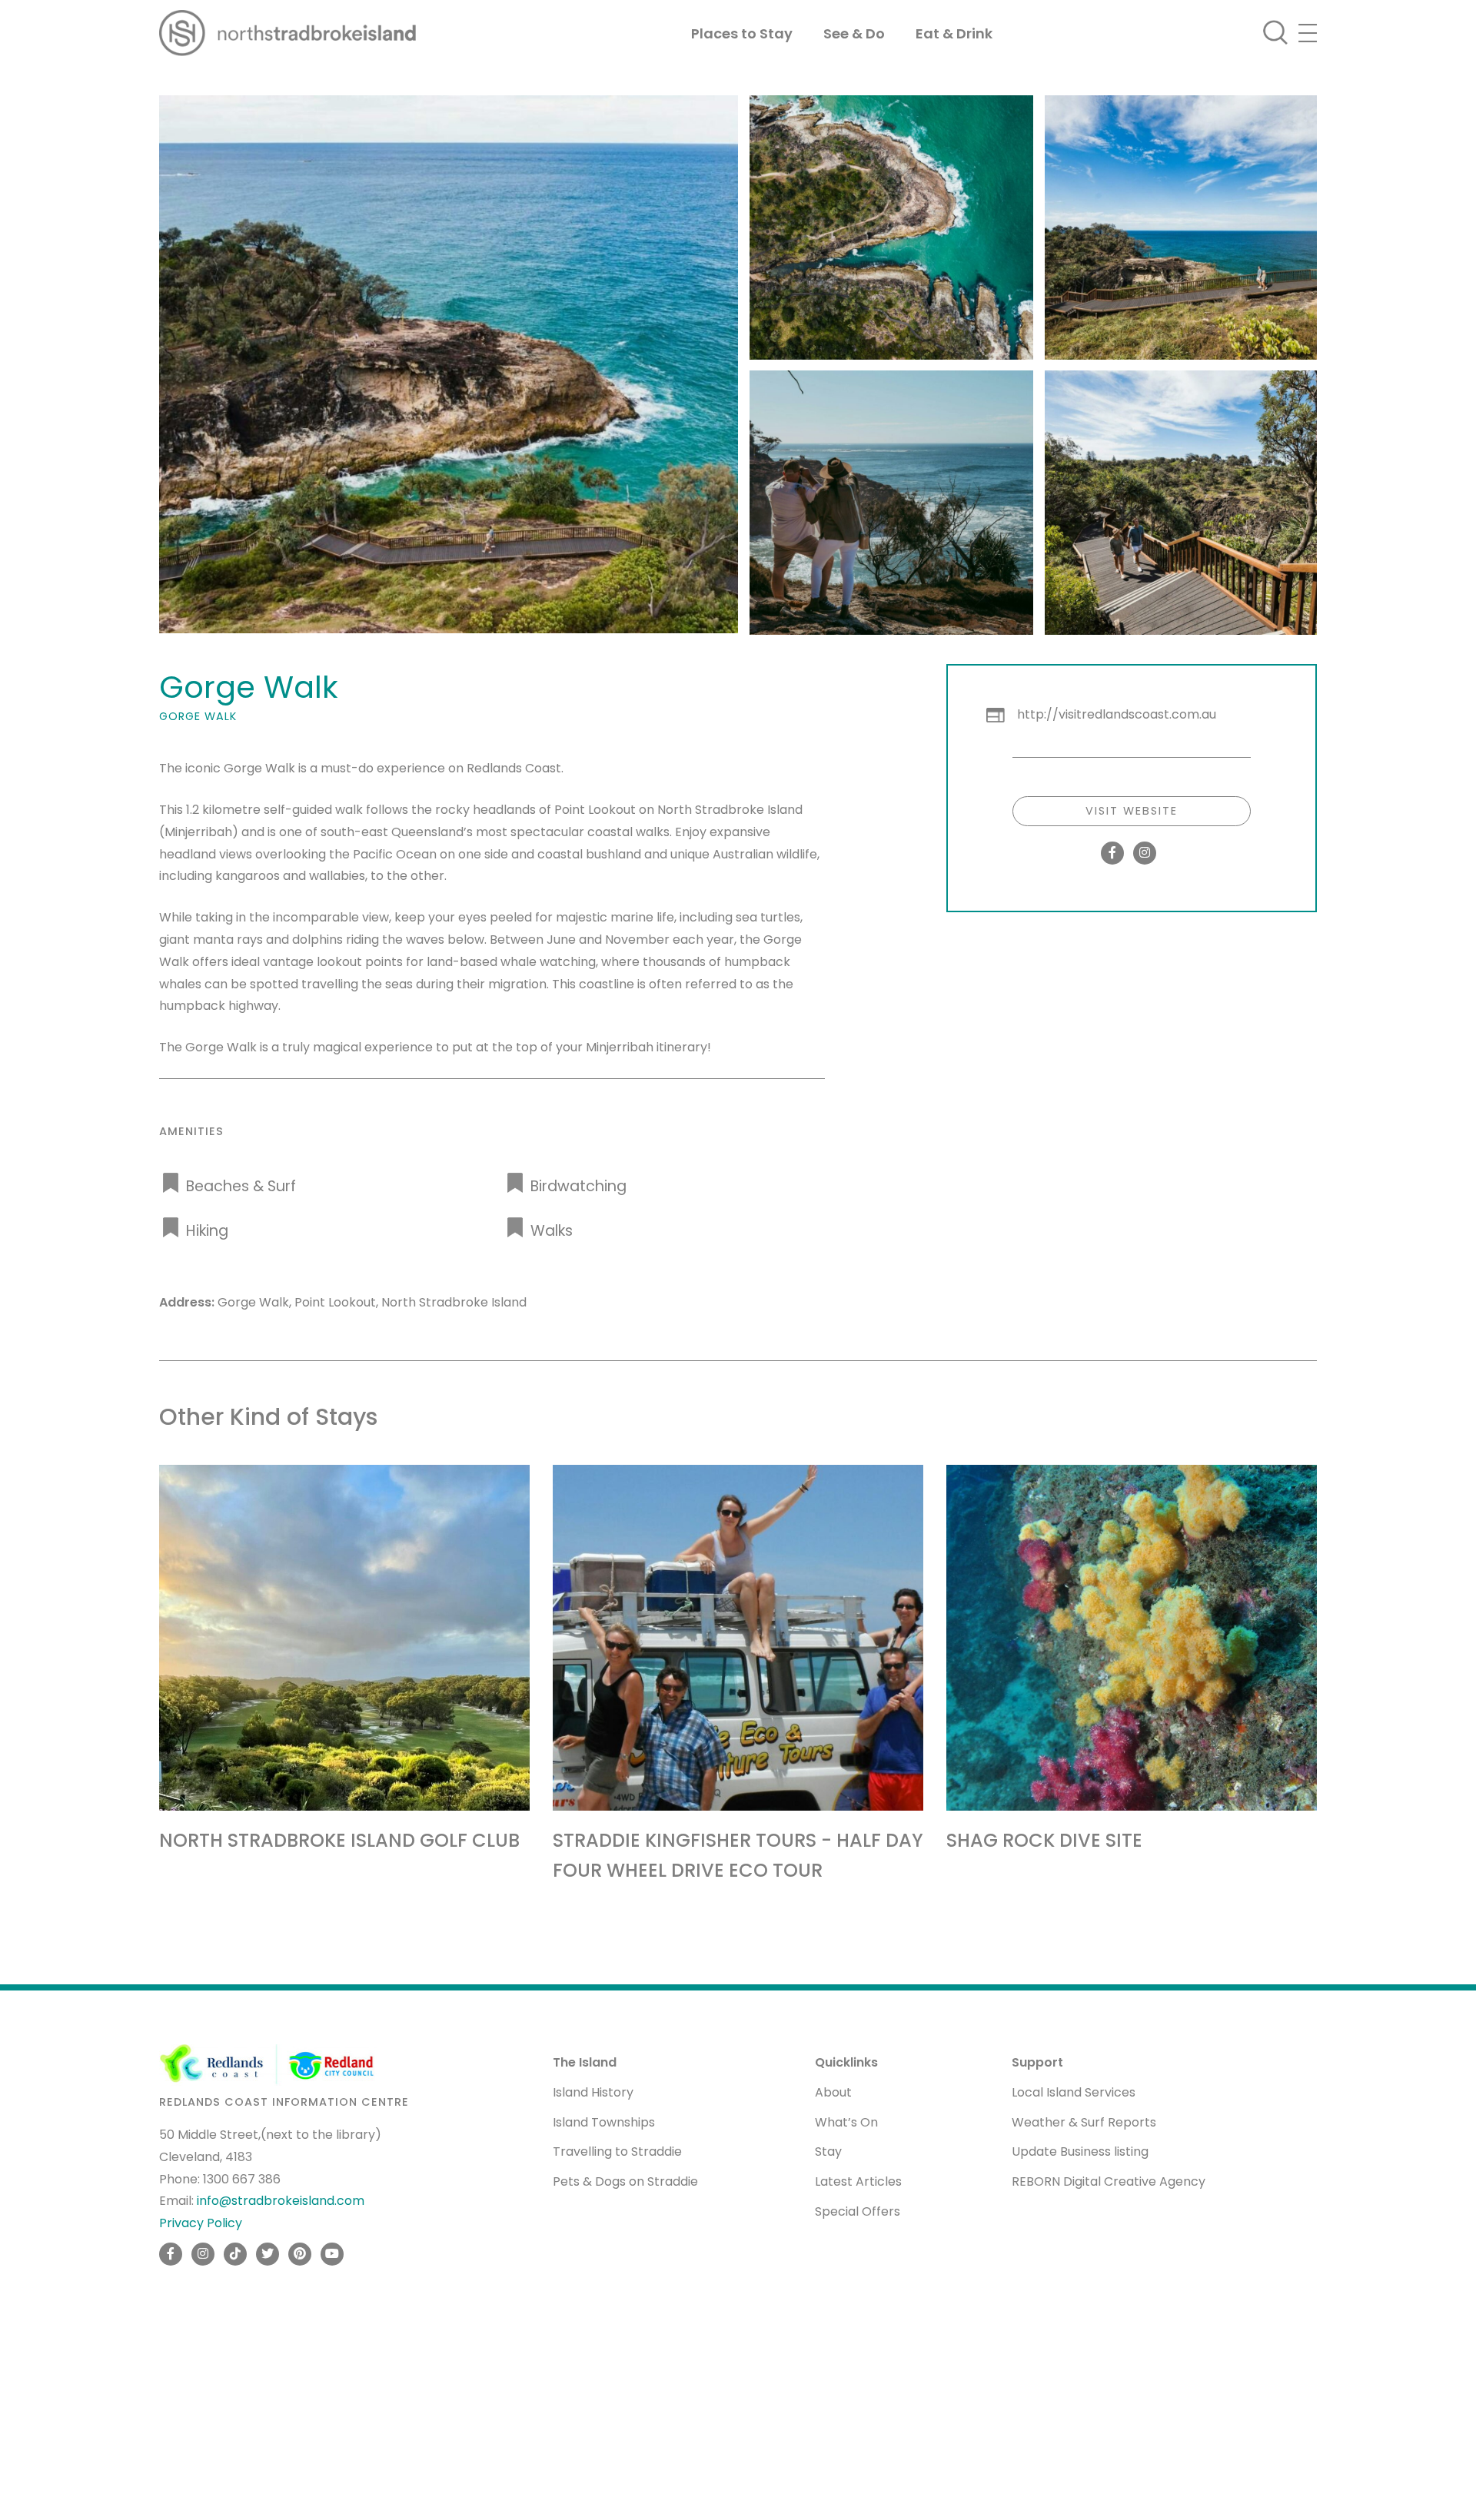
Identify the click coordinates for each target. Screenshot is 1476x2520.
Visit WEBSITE (1132, 811)
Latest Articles (858, 2181)
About (833, 2092)
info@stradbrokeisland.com (281, 2201)
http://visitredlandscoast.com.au (1117, 714)
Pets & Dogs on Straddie (625, 2181)
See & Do (854, 33)
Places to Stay (742, 33)
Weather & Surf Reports (1084, 2122)
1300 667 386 (242, 2178)
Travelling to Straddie (617, 2151)
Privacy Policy (201, 2223)
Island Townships (604, 2122)
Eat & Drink (954, 33)
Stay (828, 2151)
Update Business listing (1080, 2151)
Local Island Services (1074, 2092)
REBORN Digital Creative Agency (1109, 2181)
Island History (593, 2092)
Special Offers (858, 2211)
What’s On (846, 2122)
